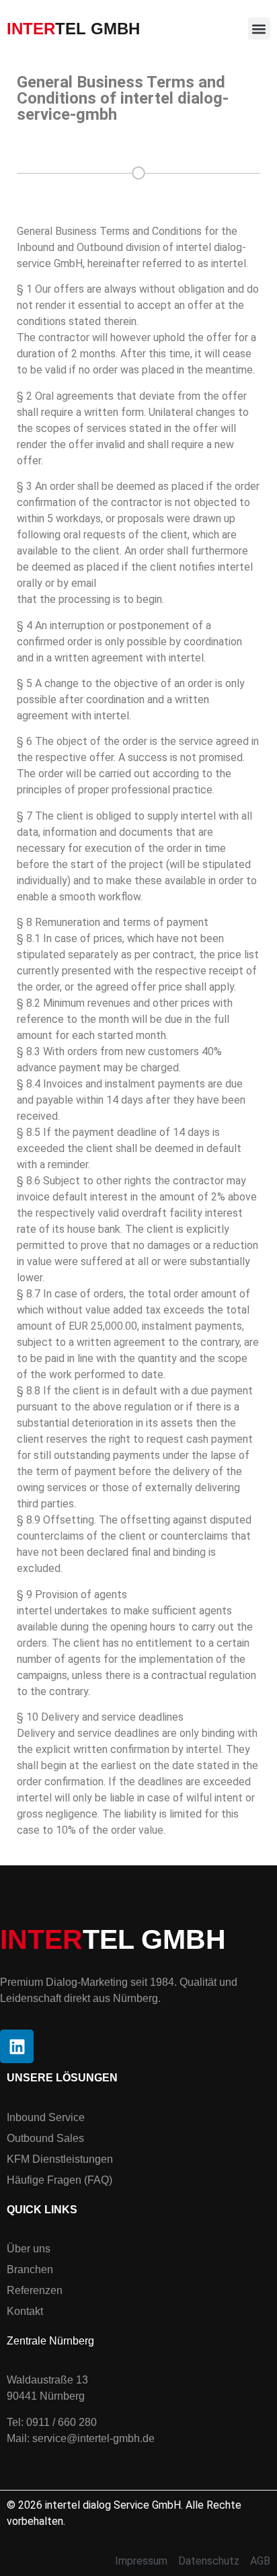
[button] (259, 29)
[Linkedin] (17, 2046)
